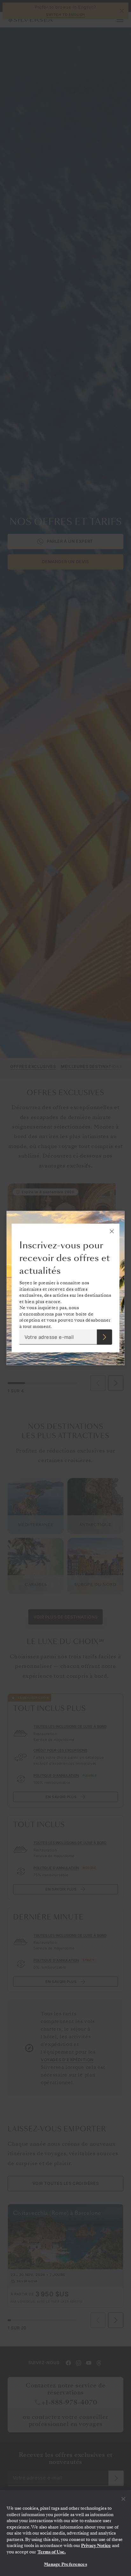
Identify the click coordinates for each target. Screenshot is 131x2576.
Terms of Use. (52, 2552)
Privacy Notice (96, 2546)
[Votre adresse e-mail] (104, 1337)
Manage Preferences (65, 2564)
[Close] (123, 2499)
